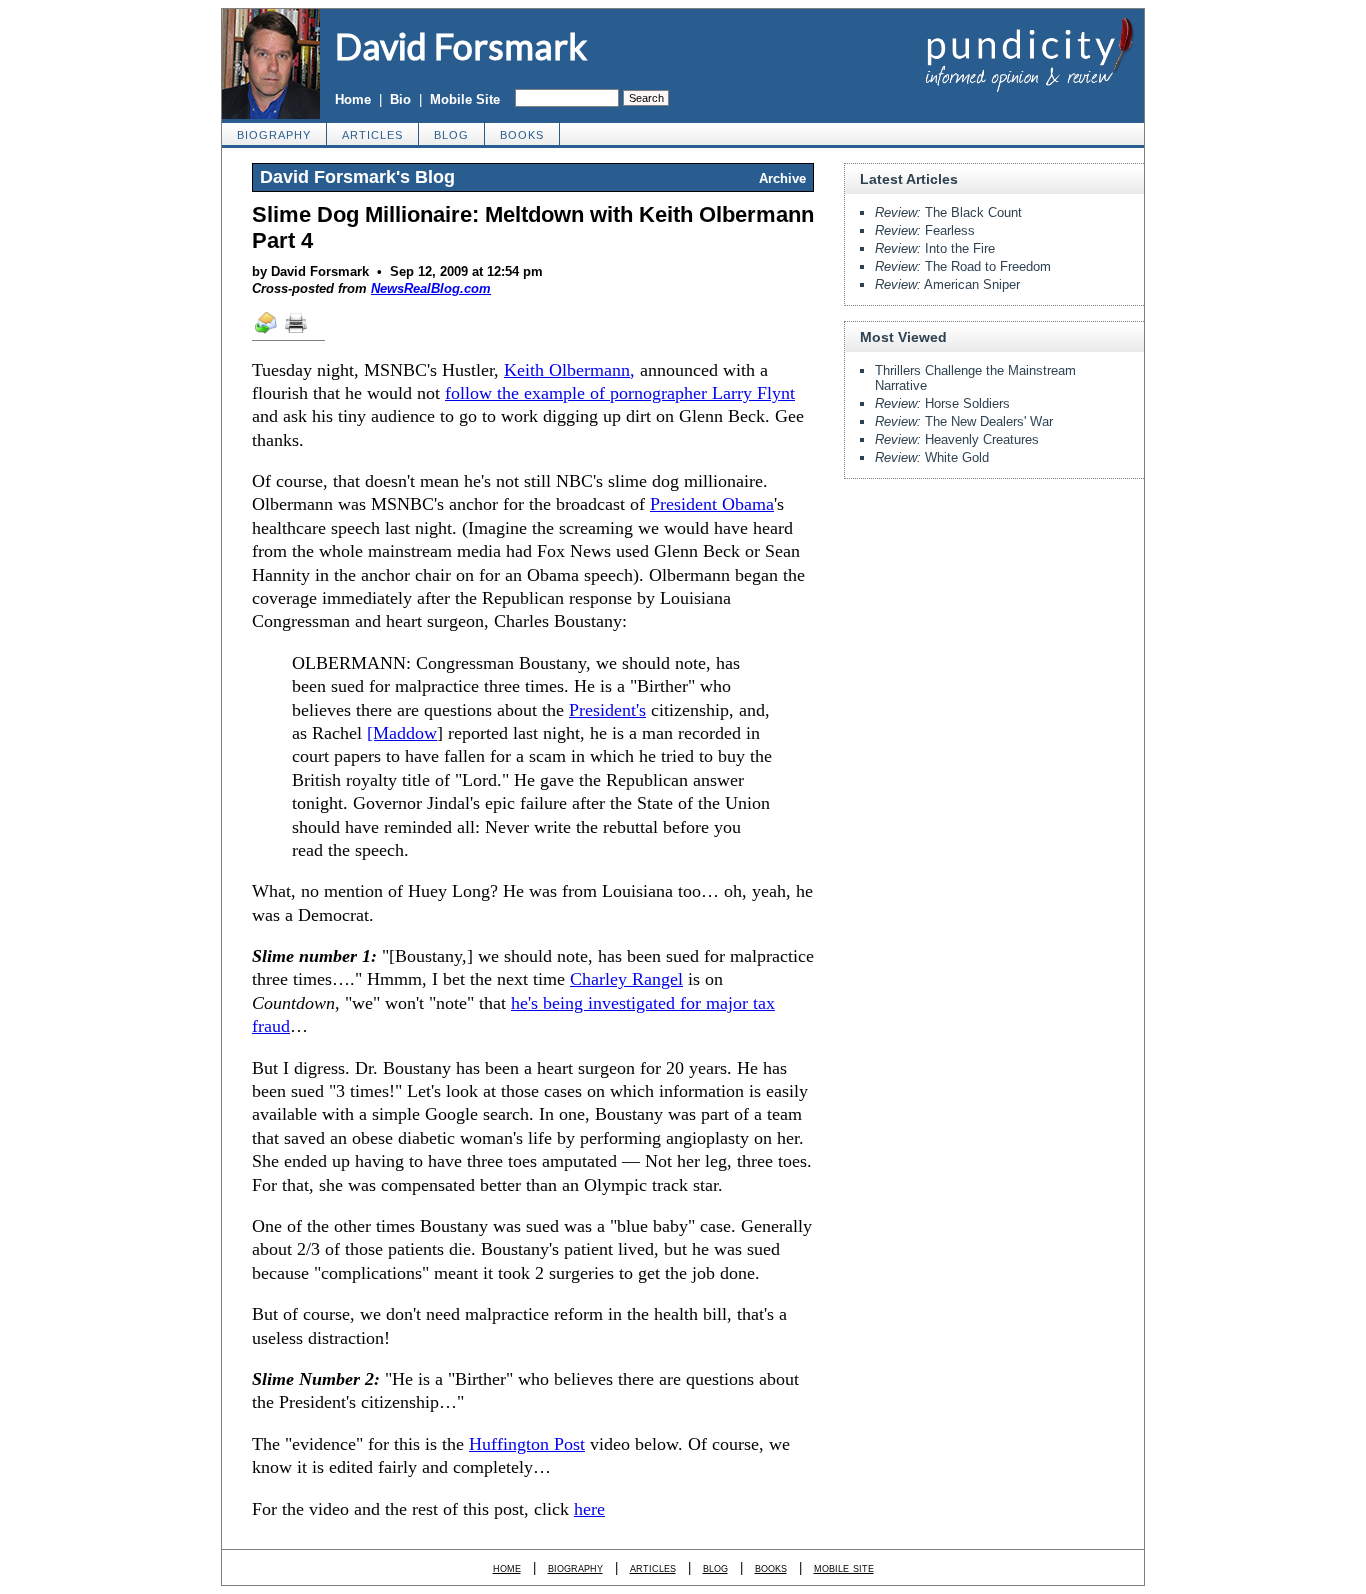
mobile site (844, 1567)
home (507, 1567)
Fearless (925, 230)
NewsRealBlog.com (431, 288)
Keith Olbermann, (569, 370)
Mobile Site (465, 99)
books (522, 135)
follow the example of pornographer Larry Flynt (620, 393)
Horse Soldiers (942, 403)
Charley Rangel (626, 979)
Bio (400, 99)
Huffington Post (527, 1444)
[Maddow (402, 733)
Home (353, 99)
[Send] (267, 332)
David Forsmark (461, 46)
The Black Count (948, 212)
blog (451, 135)
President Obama (712, 504)
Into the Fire (935, 248)
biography (274, 135)
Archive (782, 178)
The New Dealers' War (964, 421)
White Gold (932, 457)
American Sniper (947, 284)
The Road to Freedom (963, 266)
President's (607, 710)
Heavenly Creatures (957, 439)
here (589, 1509)
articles (372, 135)
